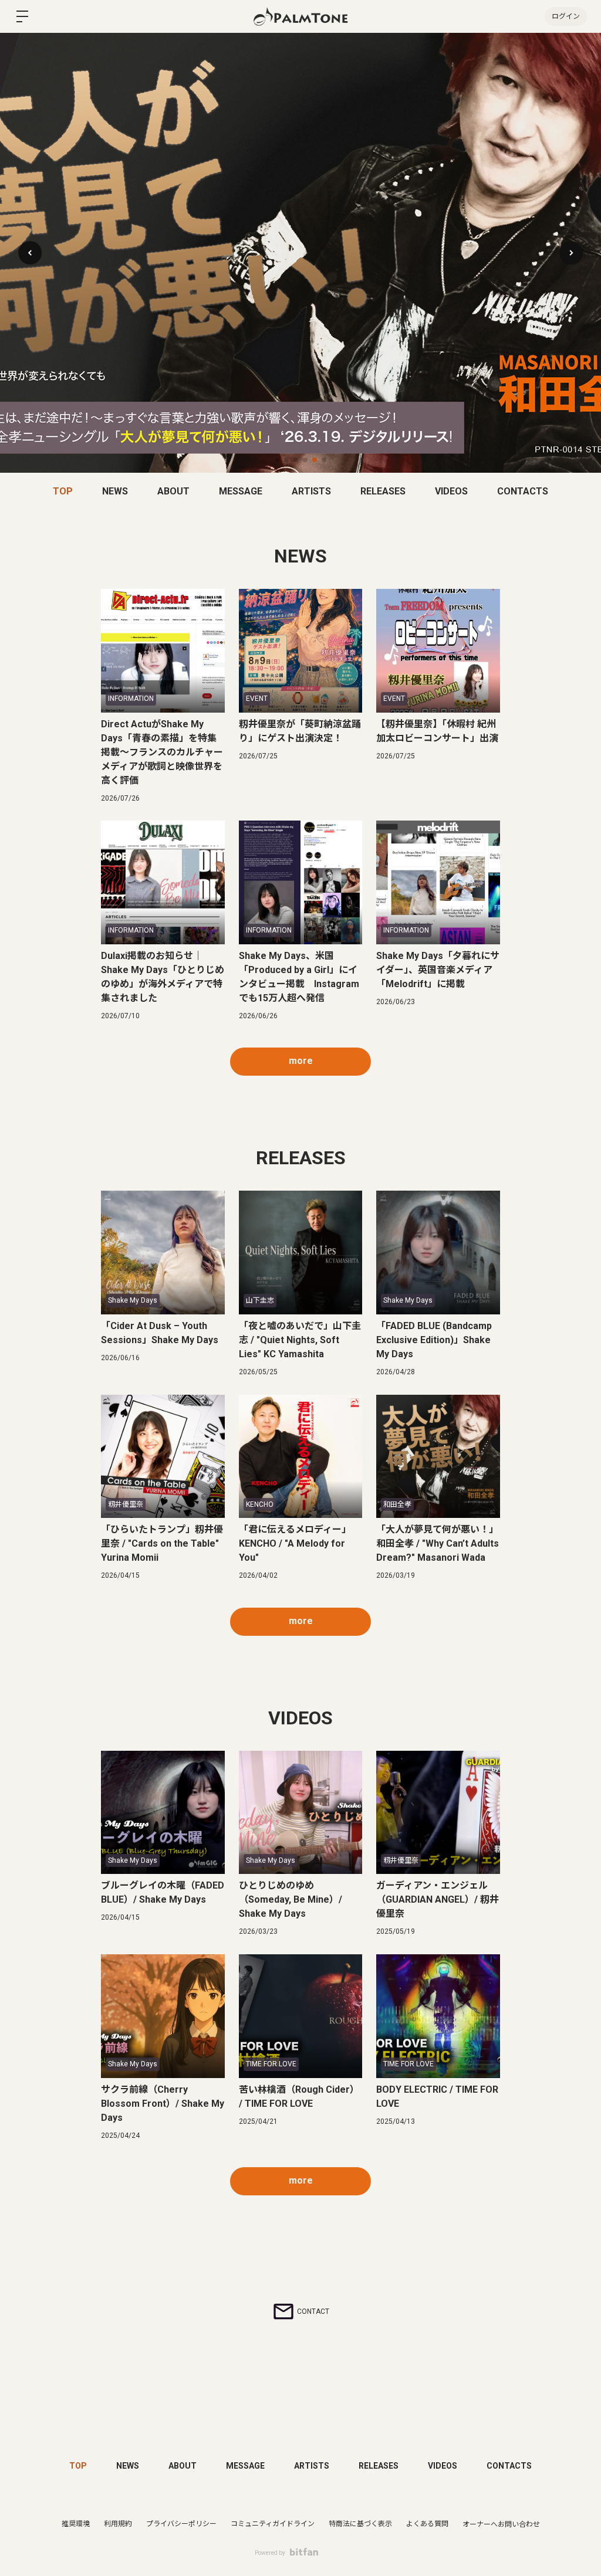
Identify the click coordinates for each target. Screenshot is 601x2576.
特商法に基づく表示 (360, 2524)
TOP (63, 491)
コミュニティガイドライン (273, 2524)
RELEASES (383, 491)
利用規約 (118, 2524)
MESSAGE (241, 491)
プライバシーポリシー (181, 2524)
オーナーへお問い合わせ (501, 2524)
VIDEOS (451, 491)
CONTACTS (523, 491)
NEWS (115, 491)
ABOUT (173, 491)
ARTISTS (311, 491)
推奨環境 (76, 2524)
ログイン (566, 16)
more (301, 1061)
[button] (571, 253)
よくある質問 (427, 2524)
